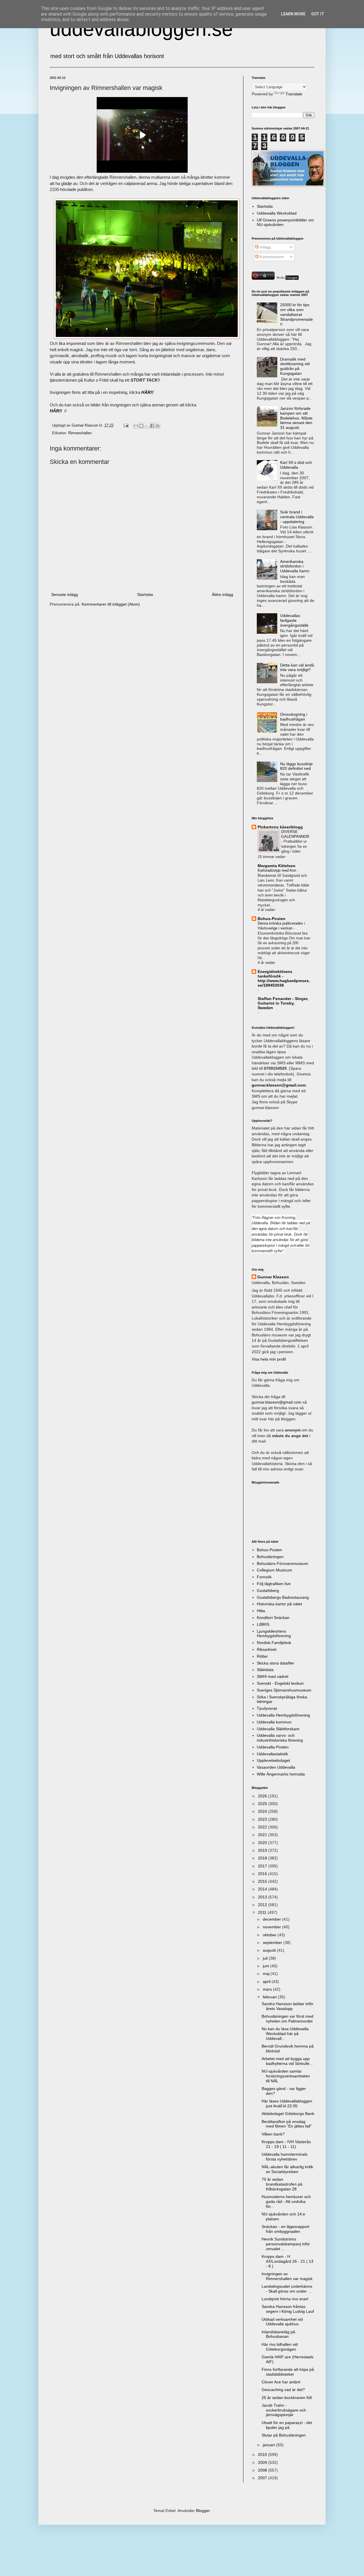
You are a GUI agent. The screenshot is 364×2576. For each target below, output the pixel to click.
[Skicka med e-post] (136, 426)
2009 (263, 2462)
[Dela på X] (147, 426)
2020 (263, 1843)
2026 (263, 1796)
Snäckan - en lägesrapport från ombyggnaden (286, 2229)
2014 (263, 1889)
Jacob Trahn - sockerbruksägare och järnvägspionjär (284, 2410)
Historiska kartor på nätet (279, 1604)
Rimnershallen (80, 433)
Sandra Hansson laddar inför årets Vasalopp (288, 2006)
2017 (263, 1866)
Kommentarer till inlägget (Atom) (111, 604)
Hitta (261, 1611)
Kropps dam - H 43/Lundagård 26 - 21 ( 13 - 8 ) (288, 2261)
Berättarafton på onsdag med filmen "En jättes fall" (287, 2124)
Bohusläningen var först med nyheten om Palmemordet (288, 2019)
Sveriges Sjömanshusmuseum (284, 1690)
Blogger (203, 2511)
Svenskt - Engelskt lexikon (280, 1683)
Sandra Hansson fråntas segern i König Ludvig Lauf (288, 2309)
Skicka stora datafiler (276, 1663)
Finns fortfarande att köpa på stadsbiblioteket (288, 2372)
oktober (270, 1935)
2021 (263, 1835)
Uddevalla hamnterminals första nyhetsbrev (285, 2157)
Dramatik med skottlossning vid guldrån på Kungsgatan (295, 366)
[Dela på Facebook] (152, 426)
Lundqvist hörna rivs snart (285, 2299)
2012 (263, 1905)
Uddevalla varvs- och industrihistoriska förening (280, 1738)
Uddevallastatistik (272, 1754)
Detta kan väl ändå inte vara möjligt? (297, 667)
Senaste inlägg (65, 594)
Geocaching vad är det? (283, 2390)
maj (267, 1974)
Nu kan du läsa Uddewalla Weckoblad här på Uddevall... (285, 2034)
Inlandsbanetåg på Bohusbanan (278, 2334)
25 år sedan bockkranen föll (287, 2398)
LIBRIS (263, 1624)
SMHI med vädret (273, 1676)
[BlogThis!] (141, 426)
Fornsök (264, 1577)
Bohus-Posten (272, 919)
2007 (263, 2478)
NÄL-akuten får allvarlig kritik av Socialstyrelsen (287, 2169)
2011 (263, 1912)
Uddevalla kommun (274, 1722)
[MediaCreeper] (287, 278)
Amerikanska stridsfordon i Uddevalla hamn (295, 566)
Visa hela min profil (269, 1359)
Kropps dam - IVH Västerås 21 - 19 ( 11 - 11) (286, 2144)
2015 (263, 1881)
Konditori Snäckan (273, 1618)
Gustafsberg (268, 1591)
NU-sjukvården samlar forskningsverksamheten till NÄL (286, 2076)
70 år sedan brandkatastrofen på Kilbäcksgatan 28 (282, 2184)
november (272, 1927)
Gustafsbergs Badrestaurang (283, 1597)
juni (266, 1966)
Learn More (293, 14)
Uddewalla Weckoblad (277, 213)
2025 (263, 1804)
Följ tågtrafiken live (274, 1584)
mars (268, 1989)
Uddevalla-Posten (273, 1747)
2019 (263, 1850)
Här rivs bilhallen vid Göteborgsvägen (280, 2347)
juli (266, 1958)
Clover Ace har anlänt (281, 2382)
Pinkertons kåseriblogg (280, 827)
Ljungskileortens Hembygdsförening (274, 1634)
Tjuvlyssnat (267, 1708)
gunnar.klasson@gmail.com (277, 1402)
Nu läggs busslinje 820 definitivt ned (296, 766)
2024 (263, 1811)
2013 (263, 1897)
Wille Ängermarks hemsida (281, 1774)
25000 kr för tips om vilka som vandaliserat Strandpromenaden (296, 314)
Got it (318, 14)
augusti (270, 1950)
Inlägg (265, 247)
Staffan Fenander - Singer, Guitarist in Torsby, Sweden (283, 1003)
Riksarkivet (267, 1649)
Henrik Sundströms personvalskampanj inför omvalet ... (286, 2244)
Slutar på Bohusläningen (284, 2435)
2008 (263, 2470)
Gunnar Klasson (273, 1277)
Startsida (145, 594)
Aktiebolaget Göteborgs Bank (288, 2114)
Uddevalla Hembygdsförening (283, 1715)
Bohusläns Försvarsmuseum (283, 1563)
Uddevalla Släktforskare (278, 1729)
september (273, 1943)
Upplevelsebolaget (273, 1760)
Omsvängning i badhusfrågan (294, 717)
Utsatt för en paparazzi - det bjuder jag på (287, 2425)
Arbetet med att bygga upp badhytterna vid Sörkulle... (287, 2061)
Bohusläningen (270, 1557)
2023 (263, 1819)
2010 (263, 2454)
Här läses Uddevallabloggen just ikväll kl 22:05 (287, 2103)
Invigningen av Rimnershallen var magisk (287, 2276)
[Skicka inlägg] (126, 425)
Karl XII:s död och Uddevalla (296, 465)
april (267, 1982)
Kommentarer (271, 257)
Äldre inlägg (223, 594)
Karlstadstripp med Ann (277, 870)
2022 (263, 1827)
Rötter (262, 1656)
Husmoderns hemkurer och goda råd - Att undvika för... (286, 2201)
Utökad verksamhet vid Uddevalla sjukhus (282, 2322)
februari (270, 1997)
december (272, 1919)
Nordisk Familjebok (274, 1643)
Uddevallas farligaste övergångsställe (294, 620)
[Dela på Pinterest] (158, 426)
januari (269, 2445)
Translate (294, 94)
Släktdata (265, 1670)
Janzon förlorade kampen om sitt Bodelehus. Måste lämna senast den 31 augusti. (296, 418)
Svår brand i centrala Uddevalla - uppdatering (297, 517)
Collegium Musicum (274, 1570)
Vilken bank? (273, 2134)
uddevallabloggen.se (141, 29)
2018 (263, 1858)
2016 (263, 1874)
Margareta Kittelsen (277, 866)
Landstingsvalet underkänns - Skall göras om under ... (287, 2289)
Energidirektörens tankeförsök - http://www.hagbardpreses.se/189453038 (284, 978)
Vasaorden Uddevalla (276, 1767)
